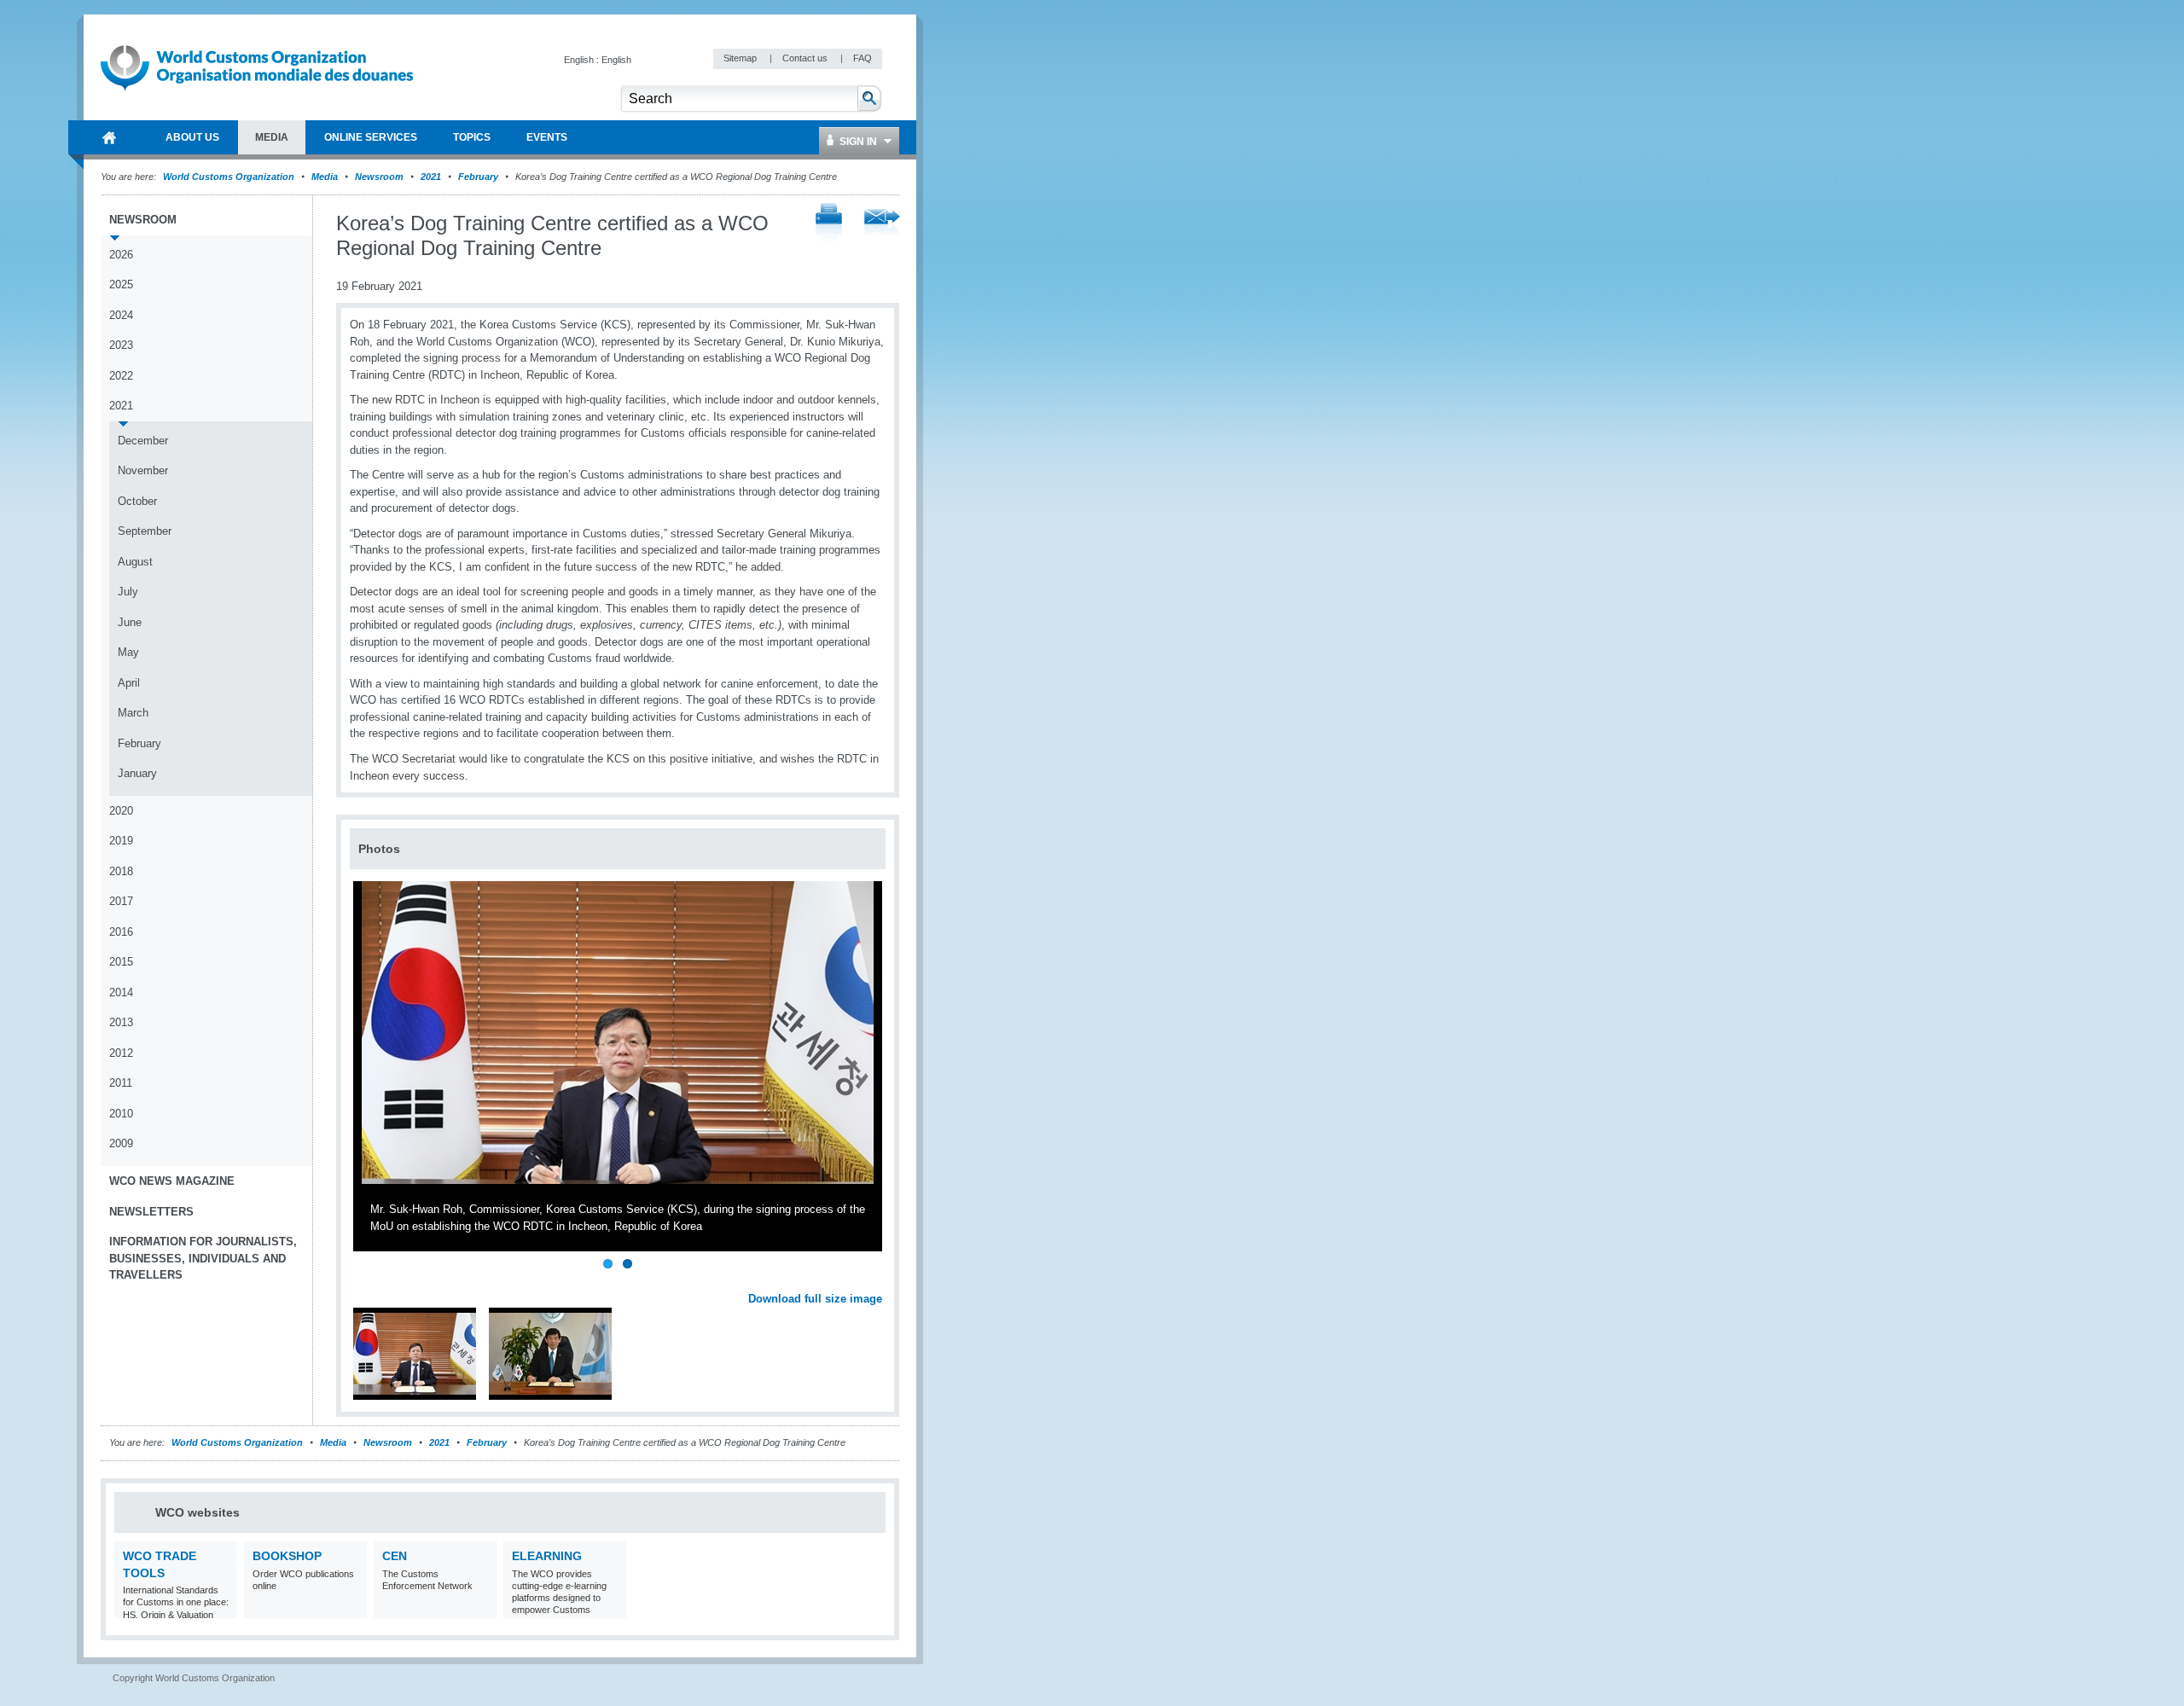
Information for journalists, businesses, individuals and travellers (203, 1258)
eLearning (547, 1556)
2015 (121, 962)
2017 (121, 901)
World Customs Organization (230, 177)
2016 (121, 932)
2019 (121, 841)
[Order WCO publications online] (352, 1607)
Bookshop (287, 1556)
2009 (121, 1143)
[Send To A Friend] (882, 224)
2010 (121, 1114)
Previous (368, 1279)
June (130, 622)
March (133, 713)
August (135, 562)
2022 (121, 376)
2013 (121, 1022)
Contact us (806, 58)
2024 (121, 315)
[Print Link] (829, 224)
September (145, 531)
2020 (121, 811)
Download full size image (815, 1299)
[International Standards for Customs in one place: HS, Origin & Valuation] (222, 1607)
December (143, 441)
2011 (121, 1083)
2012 (121, 1053)
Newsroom (379, 177)
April (129, 683)
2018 (121, 871)
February (478, 177)
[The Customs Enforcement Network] (482, 1607)
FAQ (863, 58)
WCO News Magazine (172, 1181)
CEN (395, 1556)
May (128, 652)
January (137, 773)
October (137, 501)
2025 (121, 284)
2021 (431, 177)
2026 (121, 255)
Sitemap (741, 58)
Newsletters (151, 1212)
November (143, 470)
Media (325, 177)
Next (879, 1279)
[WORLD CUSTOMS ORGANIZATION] (109, 137)
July (128, 592)
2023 (121, 345)
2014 (121, 992)
